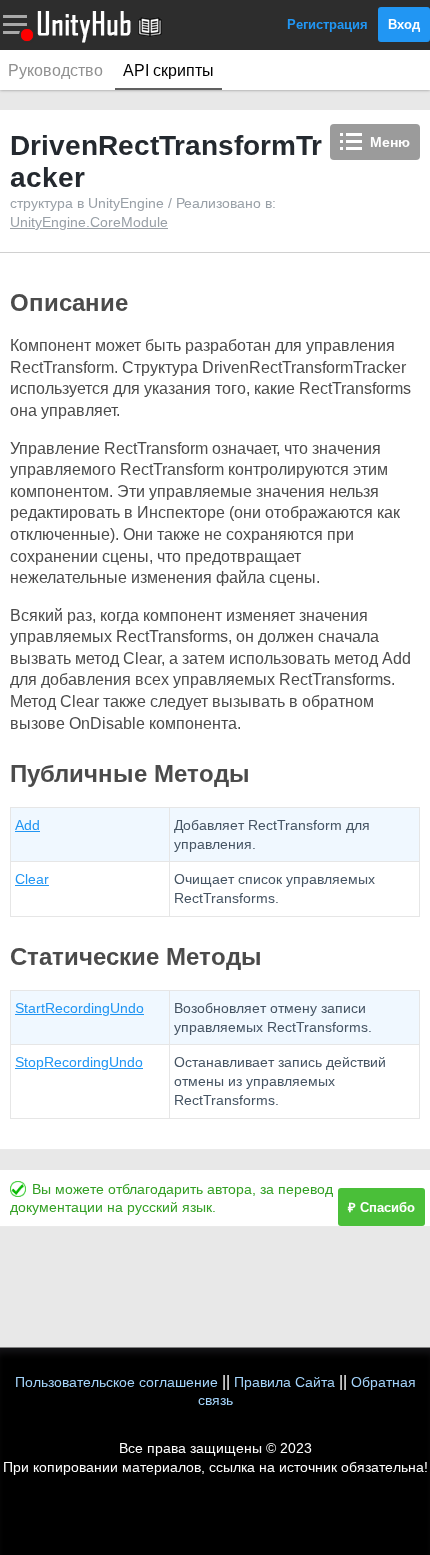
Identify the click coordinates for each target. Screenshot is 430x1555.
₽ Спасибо (381, 1207)
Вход (404, 24)
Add (27, 825)
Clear (32, 879)
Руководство (55, 70)
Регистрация (327, 24)
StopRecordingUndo (79, 1062)
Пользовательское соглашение (116, 1382)
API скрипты (168, 70)
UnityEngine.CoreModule (89, 222)
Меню (390, 142)
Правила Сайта (284, 1382)
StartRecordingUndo (79, 1008)
